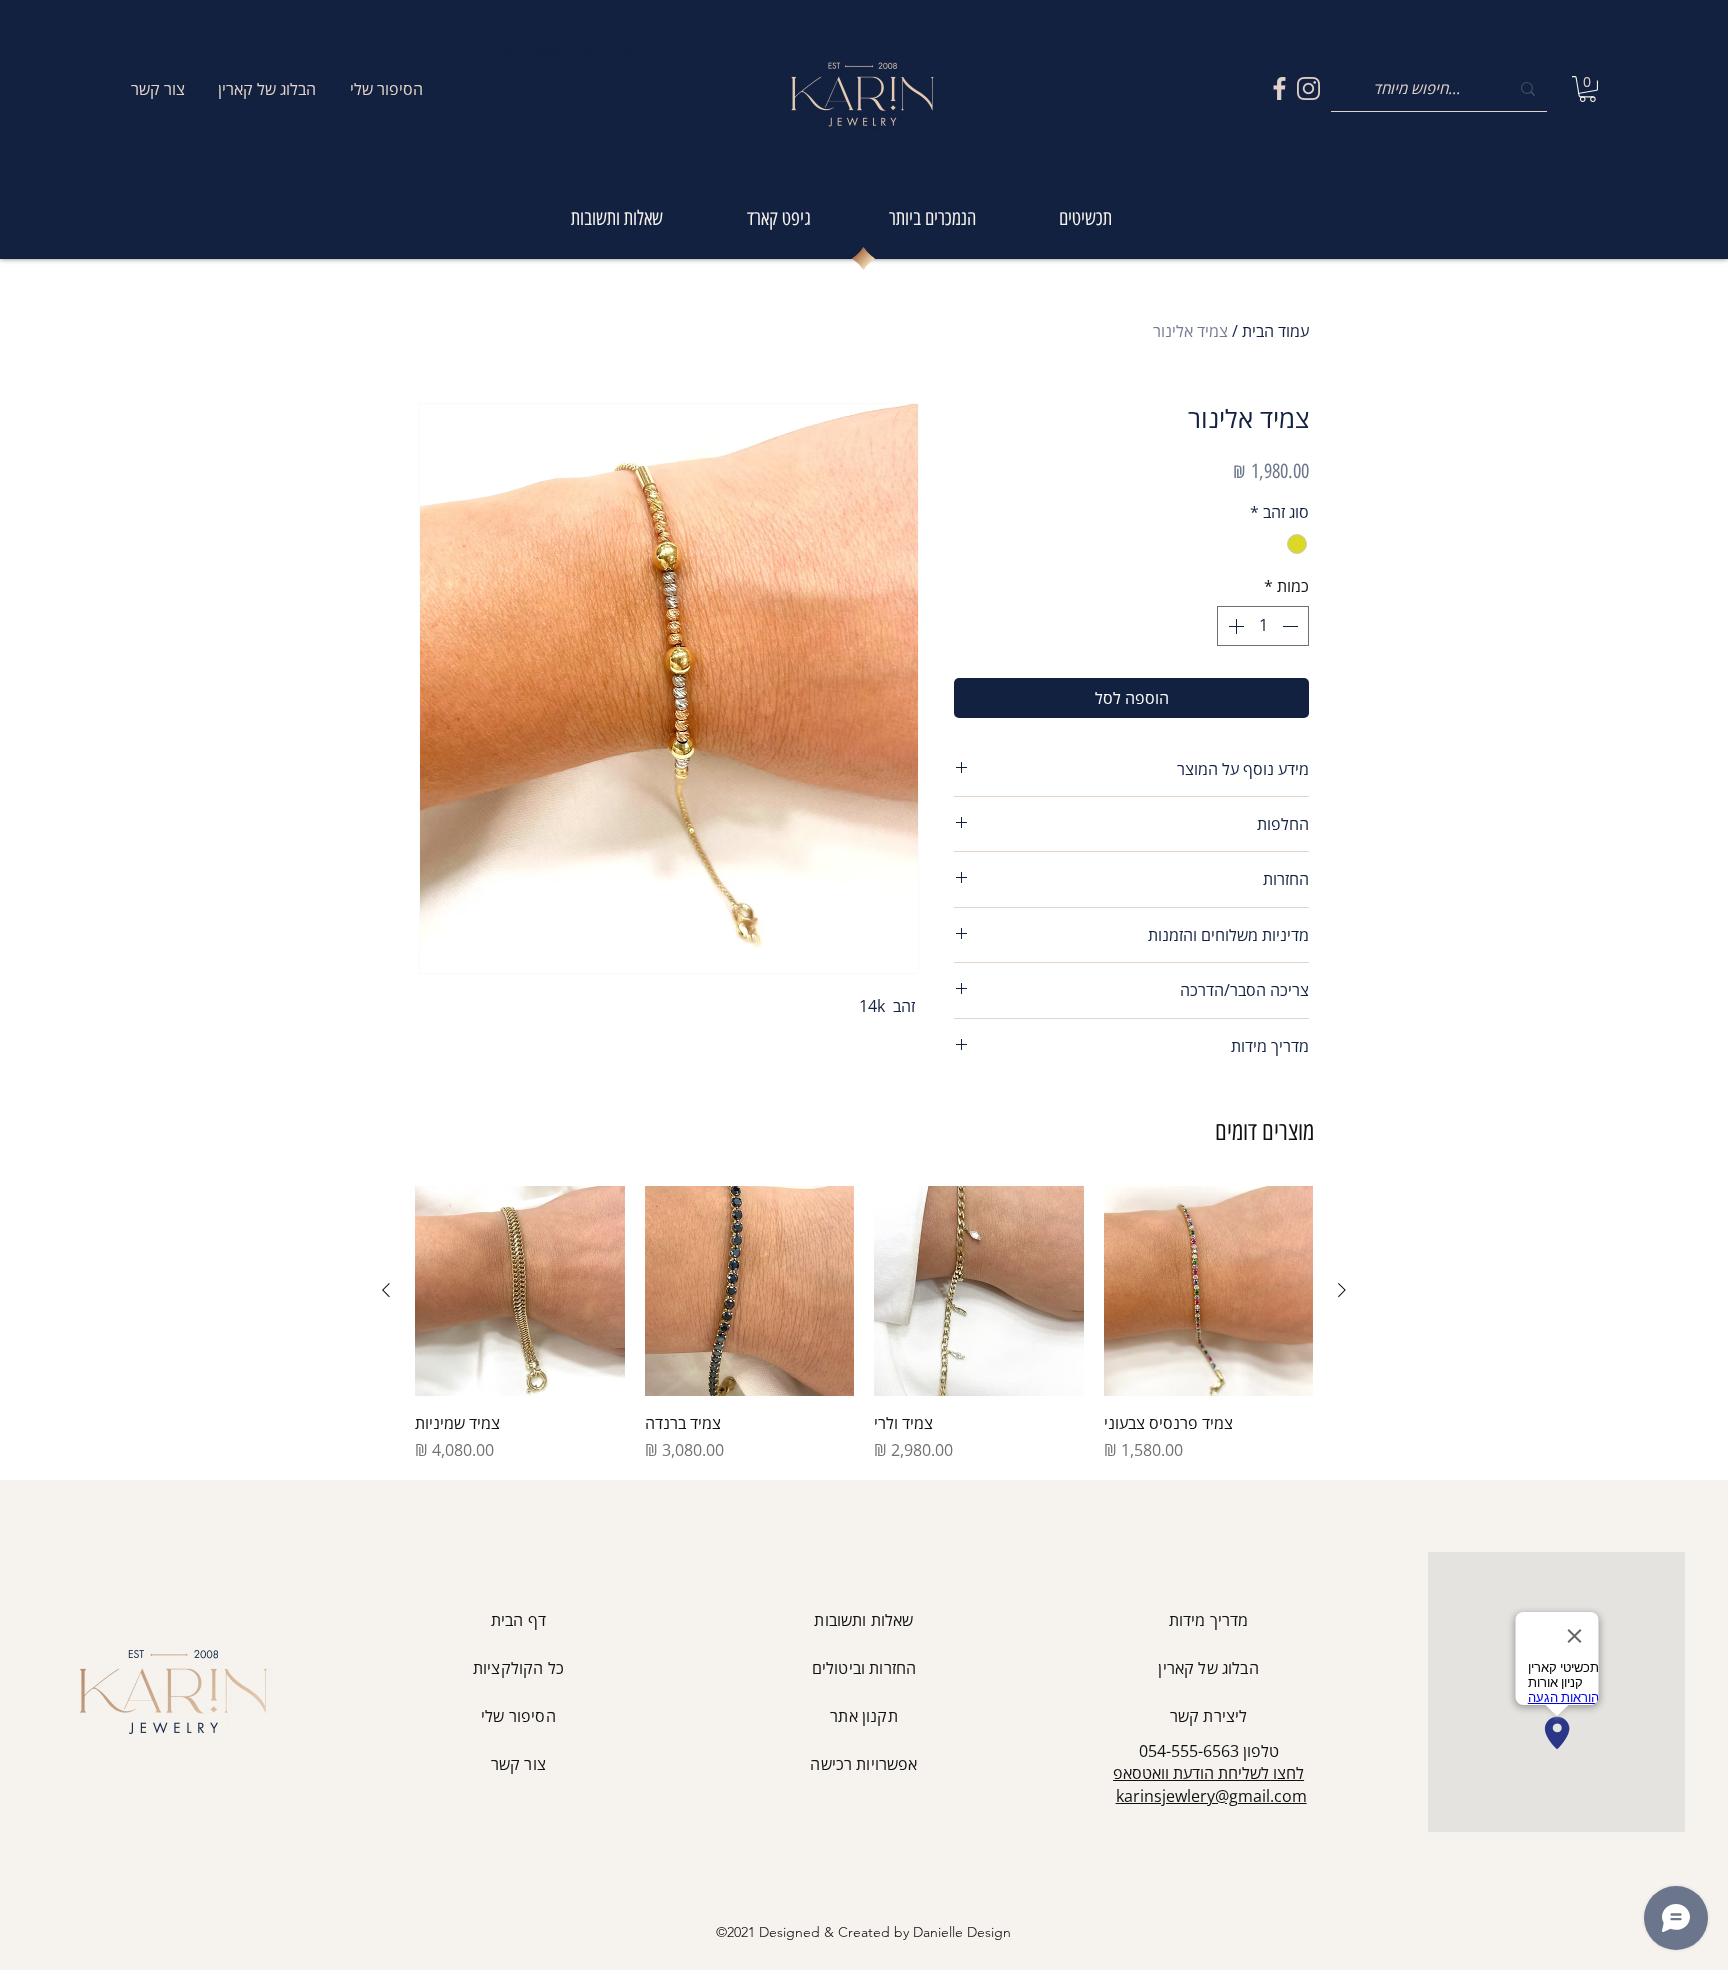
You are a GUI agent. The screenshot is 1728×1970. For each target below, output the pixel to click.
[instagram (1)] (1308, 88)
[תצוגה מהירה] (1209, 1291)
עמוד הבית (1275, 331)
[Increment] (1234, 626)
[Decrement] (1292, 626)
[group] (864, 1324)
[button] (1587, 89)
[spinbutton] (1263, 626)
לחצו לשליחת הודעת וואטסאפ (1208, 1773)
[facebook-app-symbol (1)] (1279, 88)
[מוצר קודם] (1342, 1290)
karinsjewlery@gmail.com (1211, 1796)
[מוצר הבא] (386, 1290)
